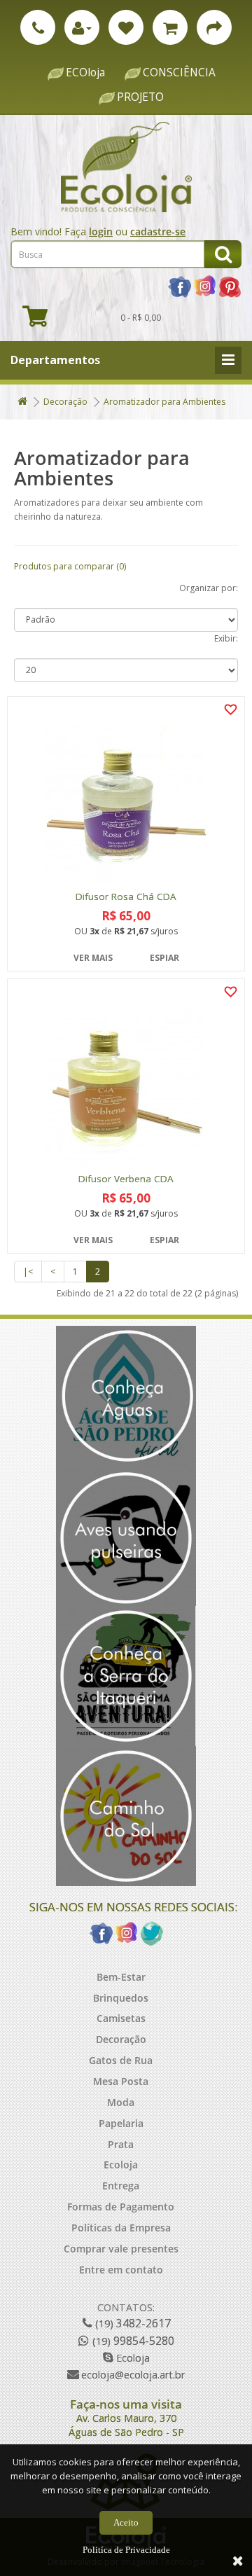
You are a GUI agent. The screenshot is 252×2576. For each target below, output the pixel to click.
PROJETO (140, 97)
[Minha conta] (82, 27)
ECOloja (85, 72)
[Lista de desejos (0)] (126, 27)
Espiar (164, 958)
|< (28, 1272)
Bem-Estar (121, 1977)
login (101, 231)
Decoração (65, 402)
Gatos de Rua (121, 2060)
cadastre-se (158, 231)
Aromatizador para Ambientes (164, 402)
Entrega (121, 2186)
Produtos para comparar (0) (70, 566)
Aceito (126, 2522)
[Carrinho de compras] (170, 27)
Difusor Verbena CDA (126, 1179)
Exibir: (226, 638)
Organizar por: (209, 588)
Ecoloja (121, 2165)
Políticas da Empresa (121, 2228)
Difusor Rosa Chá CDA (126, 897)
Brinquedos (121, 1998)
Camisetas (121, 2018)
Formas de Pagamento (121, 2207)
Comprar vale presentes (121, 2249)
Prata (121, 2144)
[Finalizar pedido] (214, 27)
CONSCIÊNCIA (179, 72)
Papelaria (121, 2123)
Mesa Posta (121, 2081)
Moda (121, 2102)
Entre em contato (121, 2270)
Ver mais (93, 958)
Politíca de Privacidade (126, 2550)
